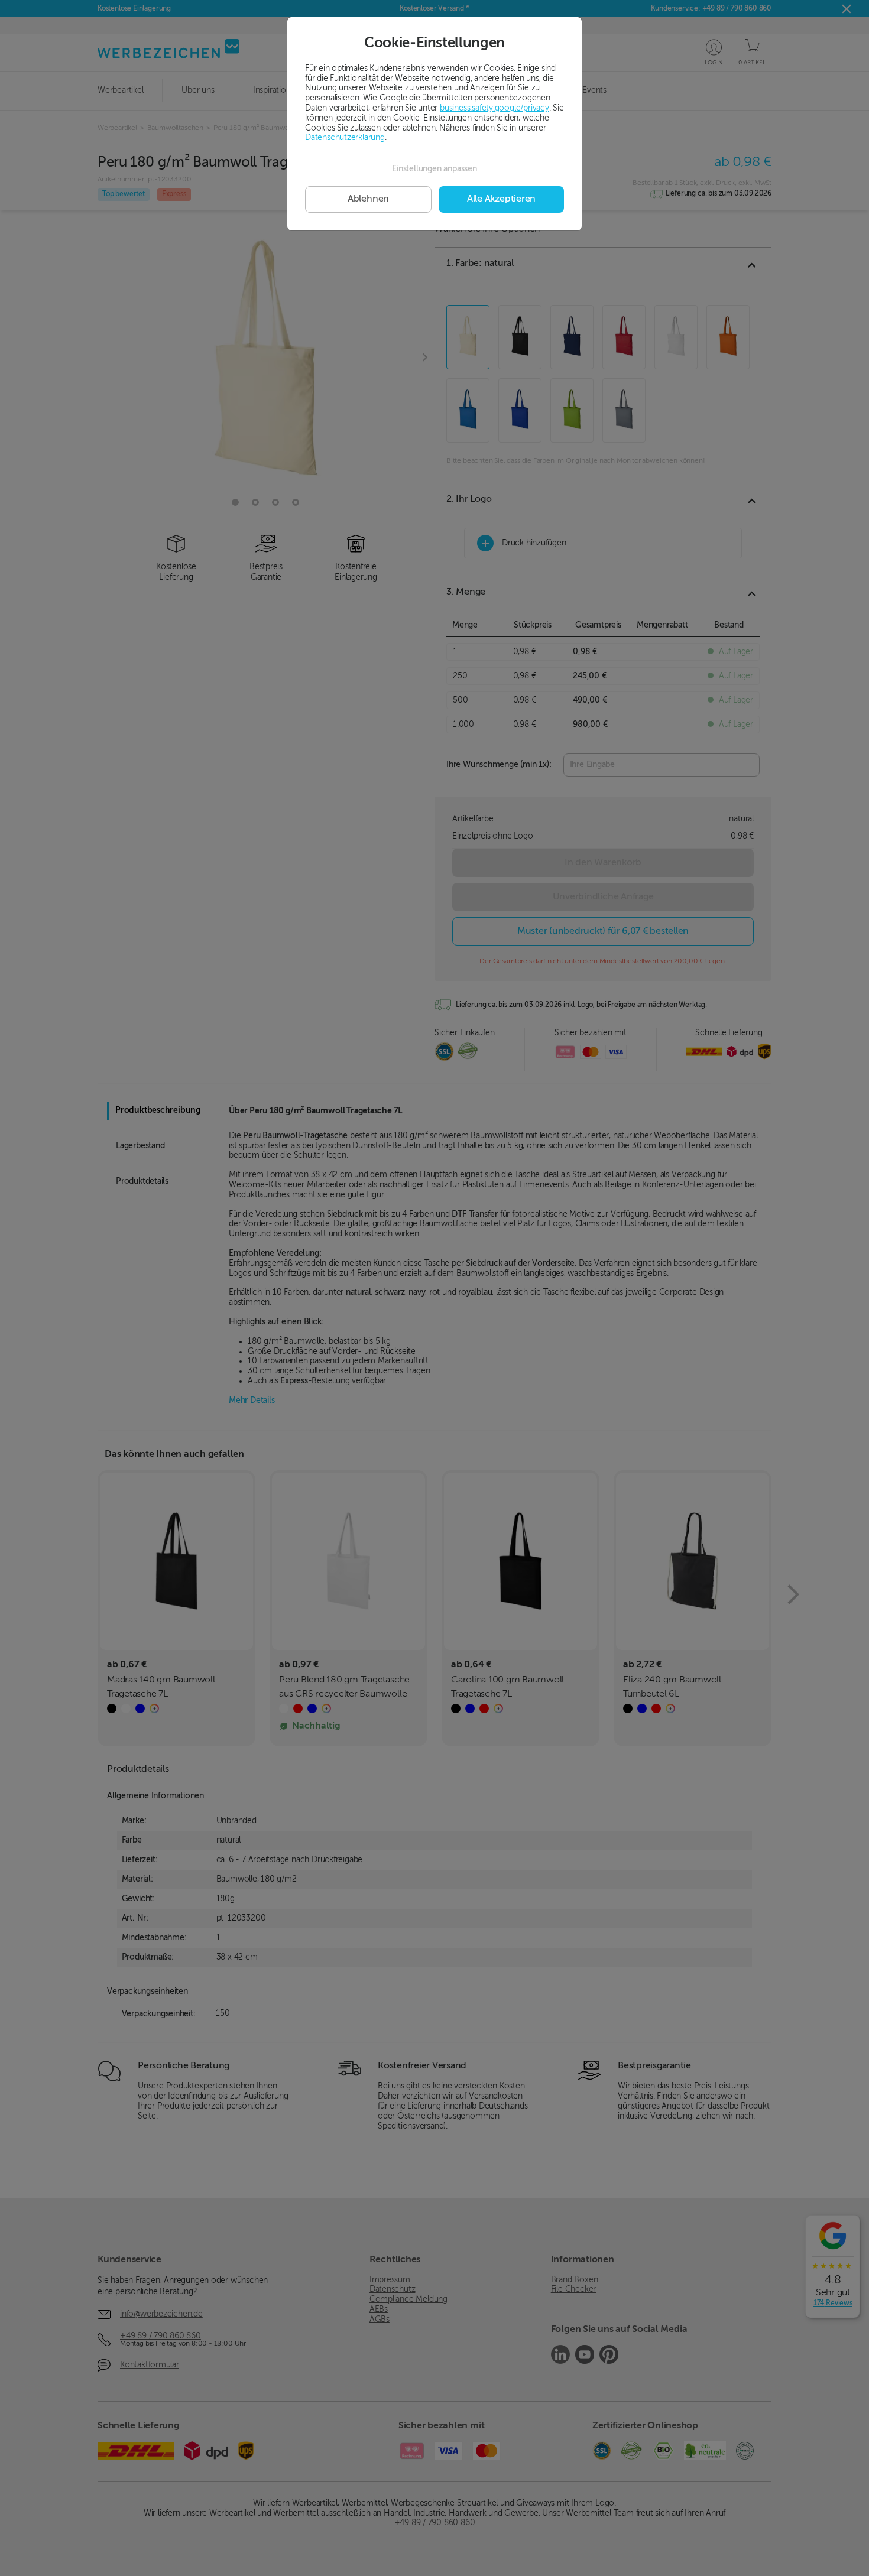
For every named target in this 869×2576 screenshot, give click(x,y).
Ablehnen (368, 199)
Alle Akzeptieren (501, 199)
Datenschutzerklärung (345, 138)
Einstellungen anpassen (434, 169)
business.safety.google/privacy (495, 108)
